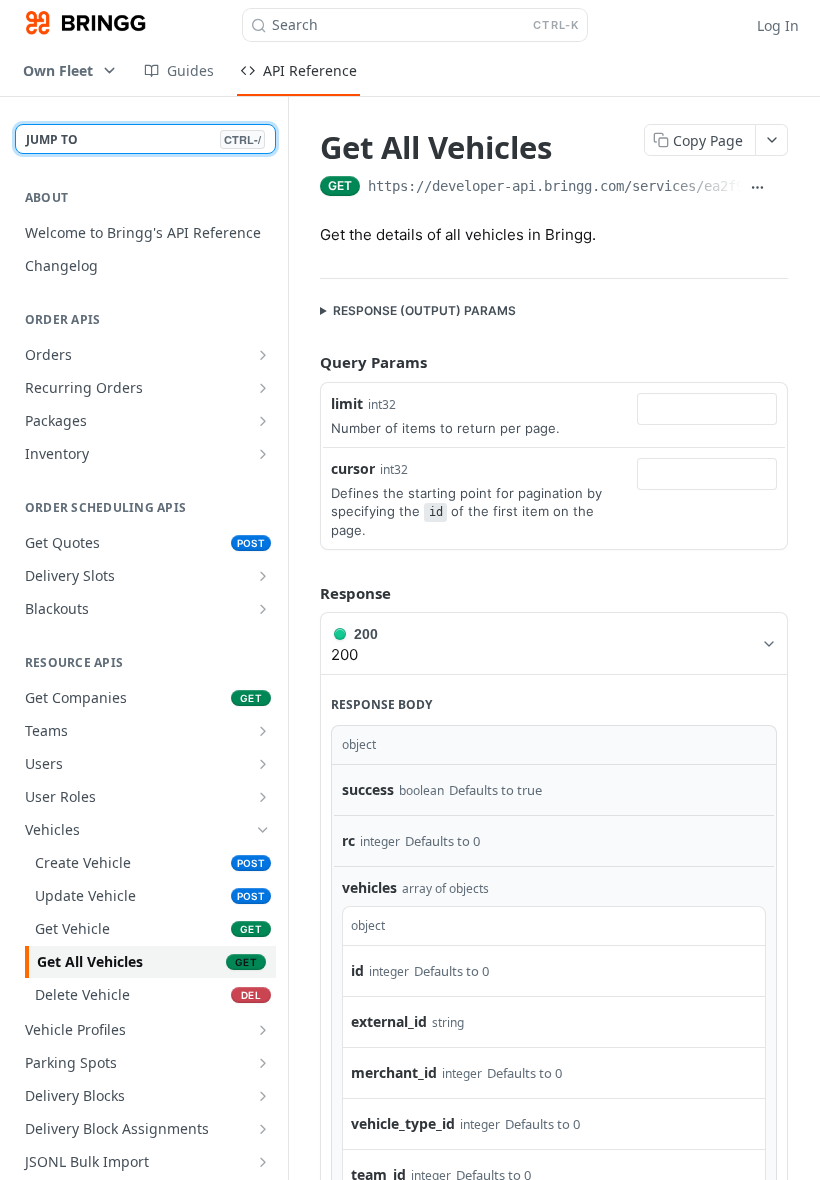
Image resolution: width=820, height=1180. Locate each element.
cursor (353, 468)
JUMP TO (143, 139)
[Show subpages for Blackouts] (263, 609)
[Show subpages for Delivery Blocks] (263, 1096)
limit (347, 403)
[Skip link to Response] (306, 593)
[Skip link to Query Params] (306, 363)
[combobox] (707, 409)
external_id (389, 1021)
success (368, 789)
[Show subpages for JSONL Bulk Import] (263, 1162)
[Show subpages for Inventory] (263, 454)
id (357, 970)
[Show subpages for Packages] (263, 421)
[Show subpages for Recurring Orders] (263, 388)
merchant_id (394, 1072)
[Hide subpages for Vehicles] (263, 830)
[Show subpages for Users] (263, 764)
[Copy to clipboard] (780, 188)
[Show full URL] (757, 188)
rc (348, 840)
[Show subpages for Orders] (263, 355)
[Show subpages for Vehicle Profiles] (263, 1030)
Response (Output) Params (424, 310)
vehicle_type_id (403, 1123)
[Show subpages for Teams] (263, 731)
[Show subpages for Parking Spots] (263, 1063)
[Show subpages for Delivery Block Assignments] (263, 1129)
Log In (778, 25)
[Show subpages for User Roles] (263, 797)
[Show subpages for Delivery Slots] (263, 576)
